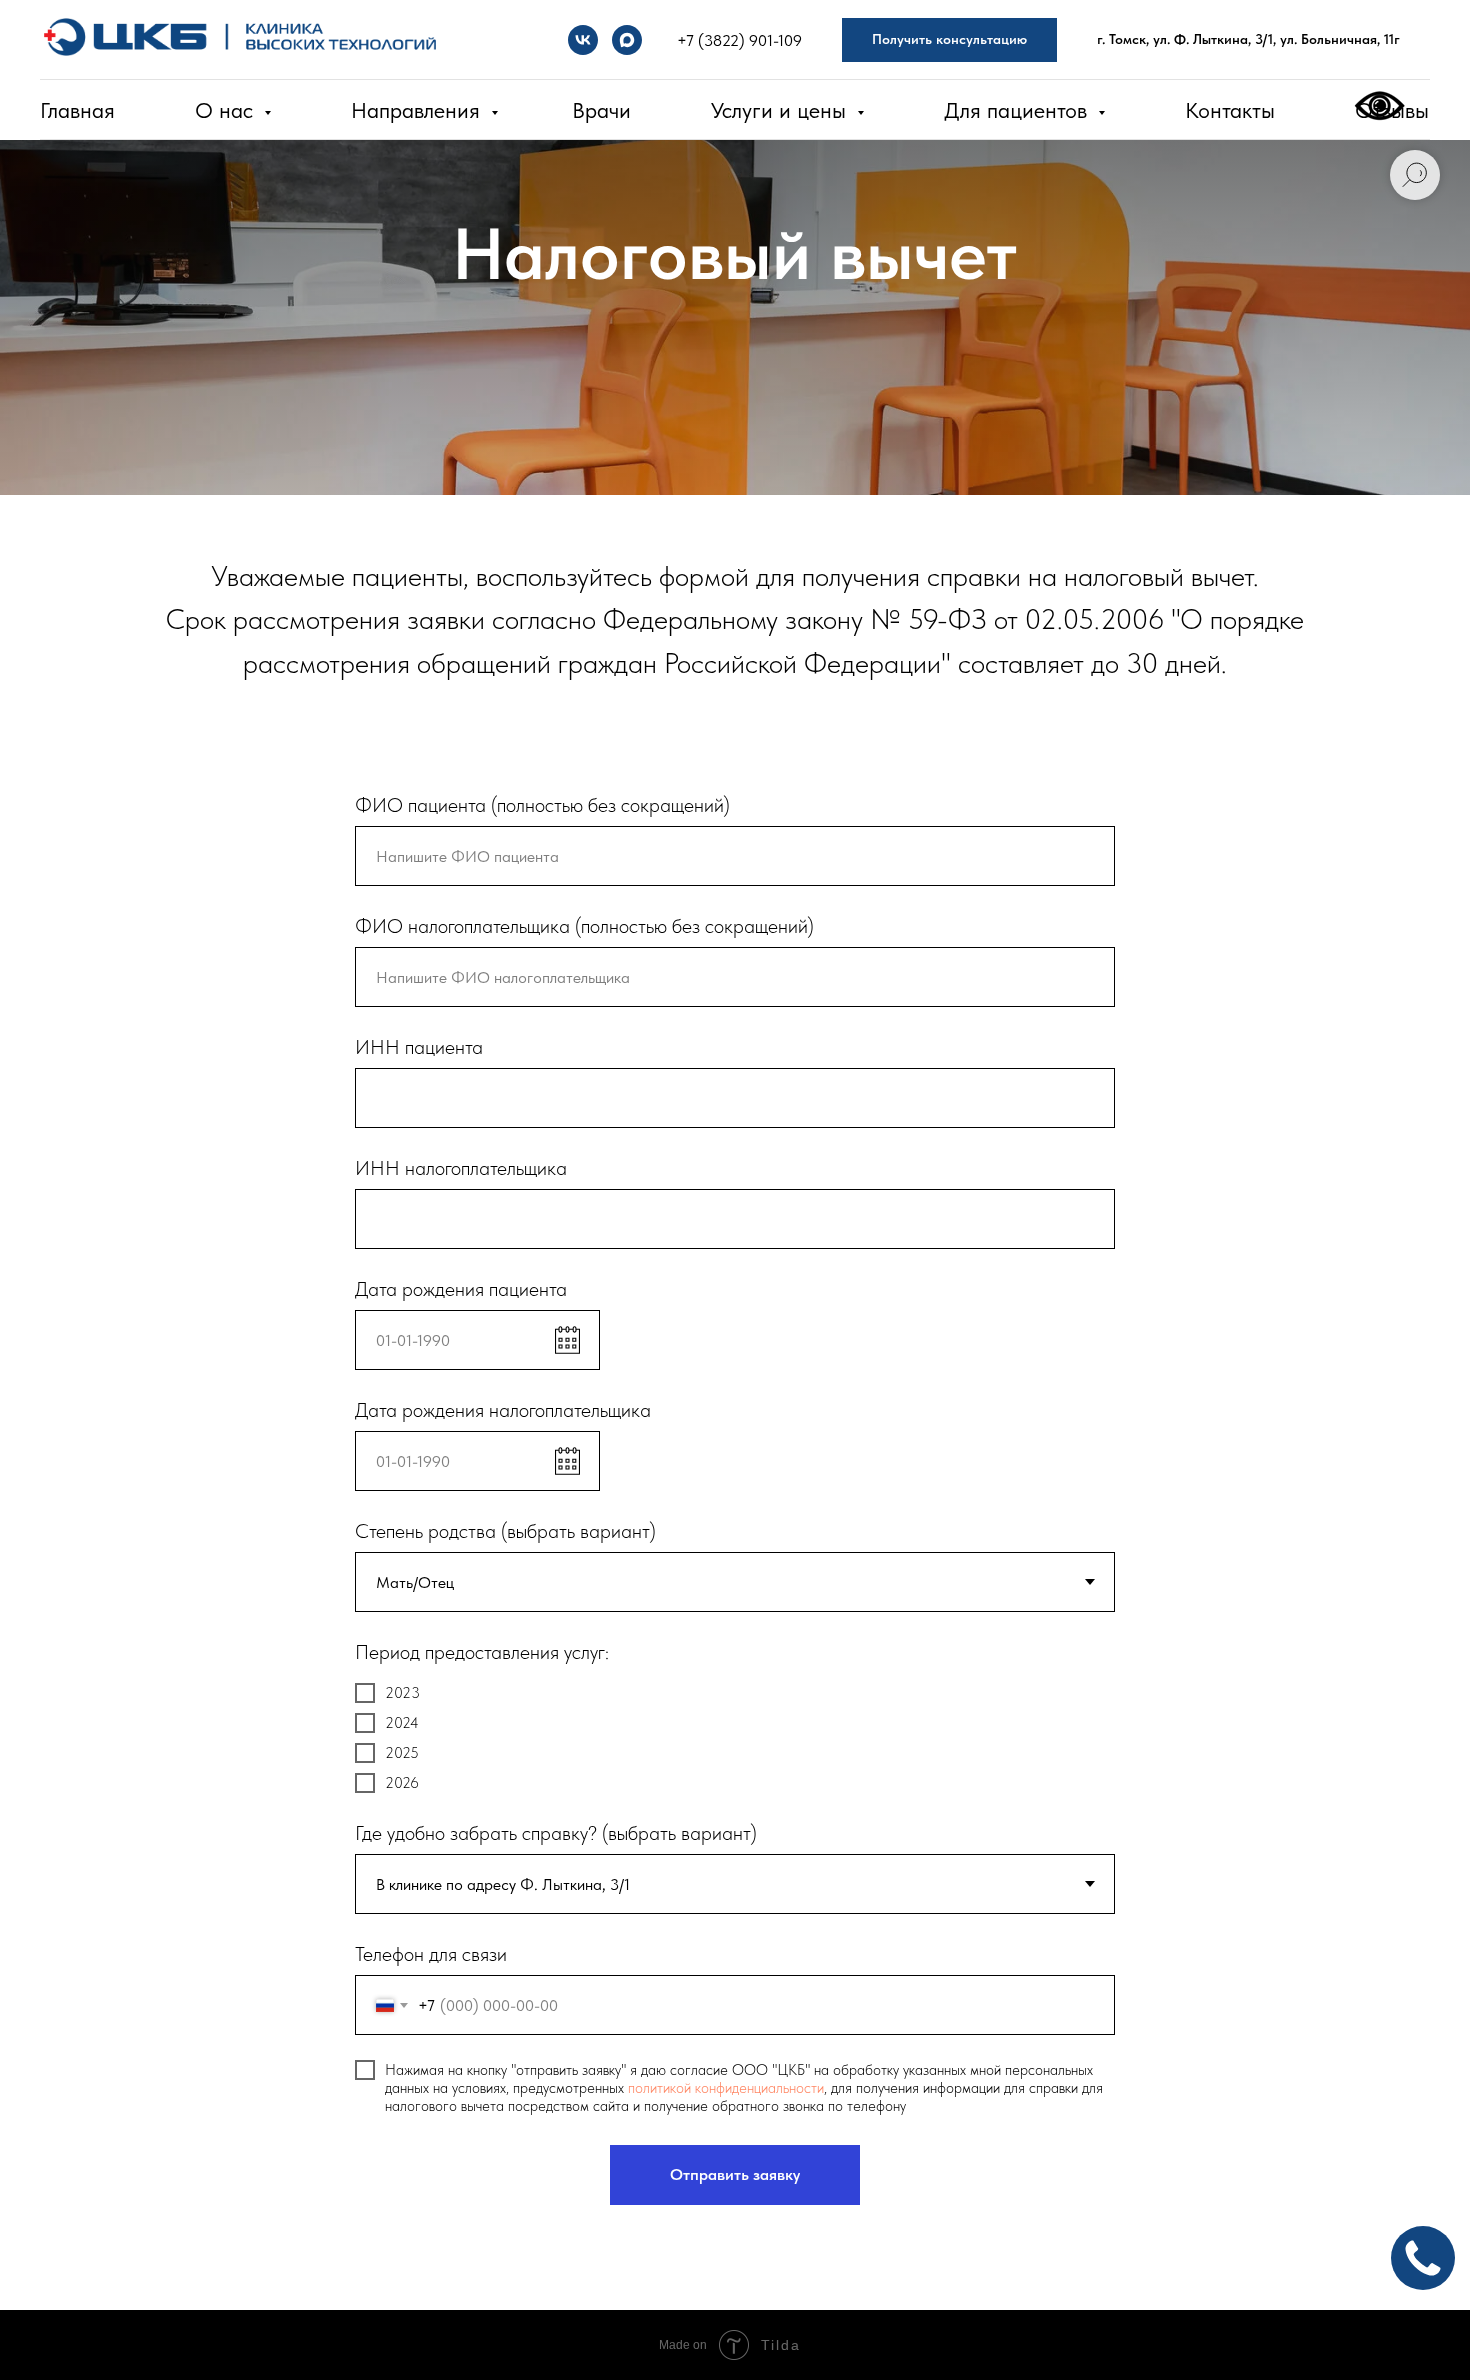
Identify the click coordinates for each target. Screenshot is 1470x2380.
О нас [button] (227, 110)
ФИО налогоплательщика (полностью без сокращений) (584, 926)
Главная (77, 110)
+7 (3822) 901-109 (739, 40)
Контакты (1230, 110)
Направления (418, 110)
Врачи (601, 110)
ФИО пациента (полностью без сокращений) (542, 805)
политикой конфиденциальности (726, 2088)
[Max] (627, 40)
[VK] (583, 40)
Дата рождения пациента (461, 1289)
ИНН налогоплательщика (461, 1168)
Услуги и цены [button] (781, 110)
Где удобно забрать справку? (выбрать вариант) (556, 1833)
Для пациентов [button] (1018, 110)
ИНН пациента (419, 1047)
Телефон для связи (431, 1954)
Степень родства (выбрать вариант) (505, 1531)
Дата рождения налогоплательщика (503, 1410)
